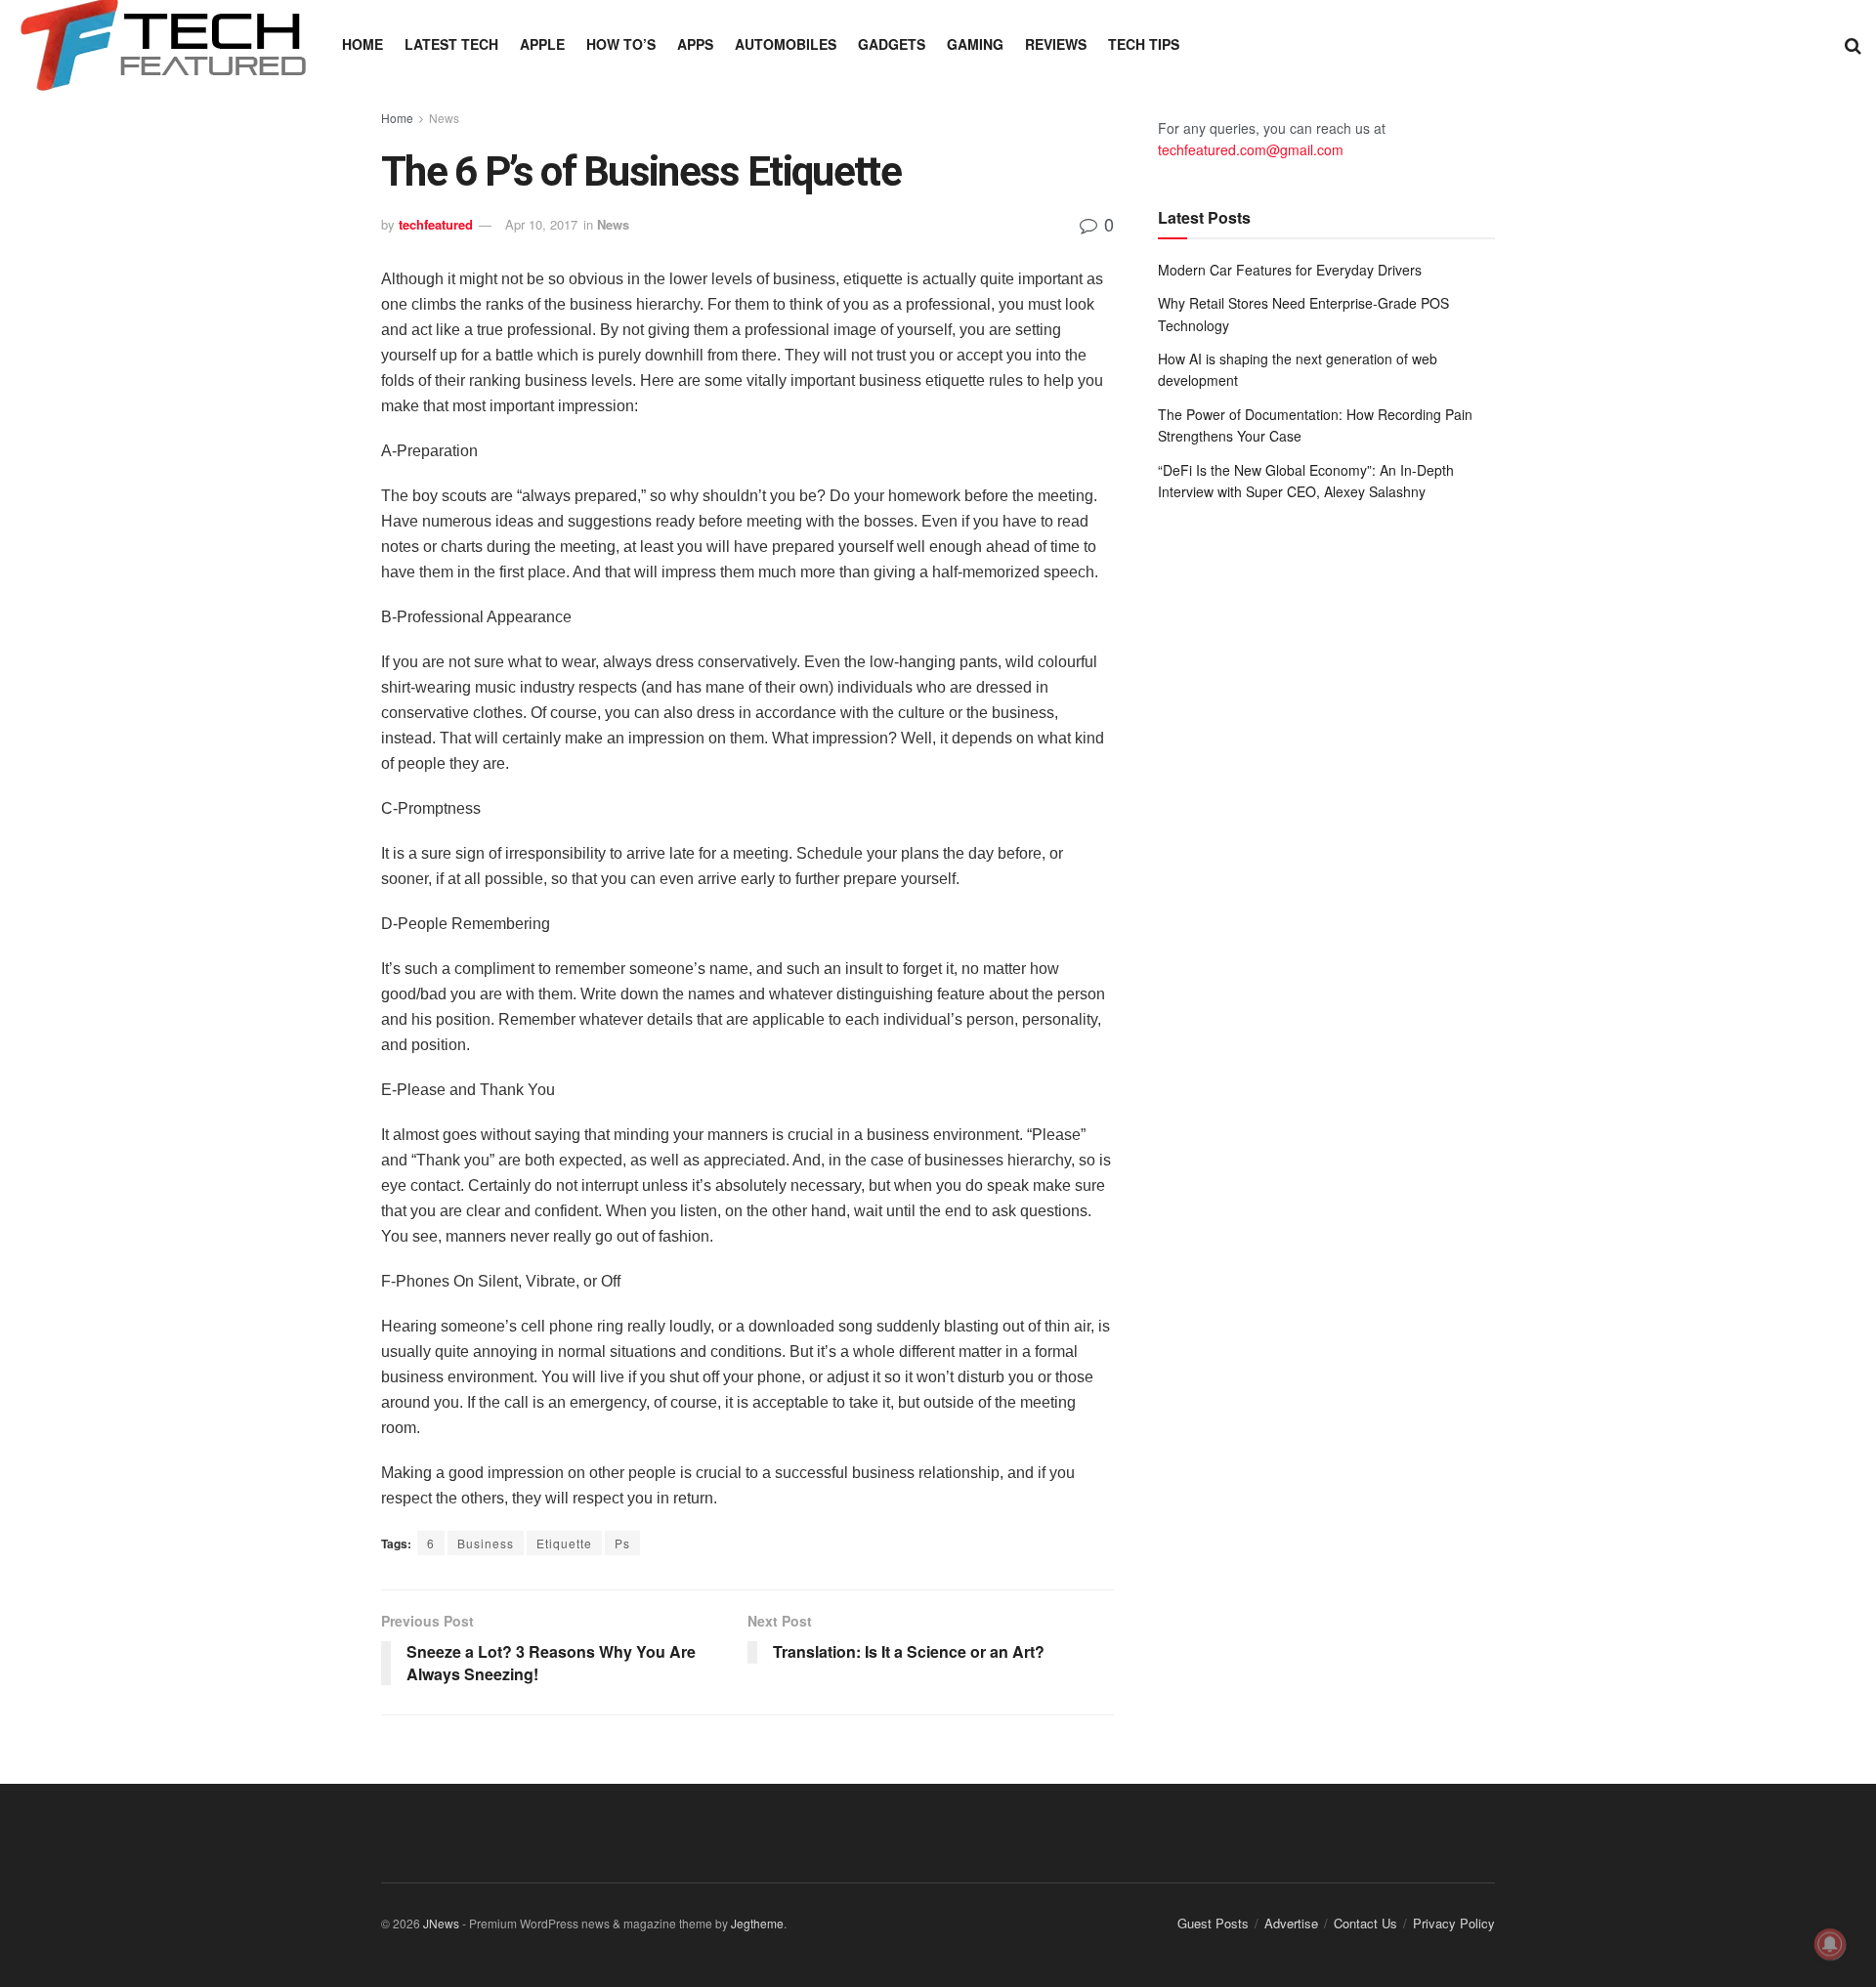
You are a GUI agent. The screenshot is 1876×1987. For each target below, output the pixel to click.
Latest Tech (451, 44)
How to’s (621, 44)
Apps (695, 44)
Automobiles (786, 44)
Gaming (975, 44)
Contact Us (1365, 1923)
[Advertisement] (1326, 678)
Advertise (1291, 1923)
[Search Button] (1853, 44)
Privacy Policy (1454, 1923)
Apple (542, 44)
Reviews (1056, 44)
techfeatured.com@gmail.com (1251, 149)
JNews (441, 1923)
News (444, 118)
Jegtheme (757, 1923)
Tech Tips (1144, 44)
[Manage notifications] (1830, 1944)
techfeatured (436, 224)
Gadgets (892, 44)
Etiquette (564, 1543)
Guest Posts (1213, 1923)
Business (486, 1543)
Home (362, 44)
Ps (622, 1543)
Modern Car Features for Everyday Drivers (1290, 270)
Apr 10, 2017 (541, 224)
